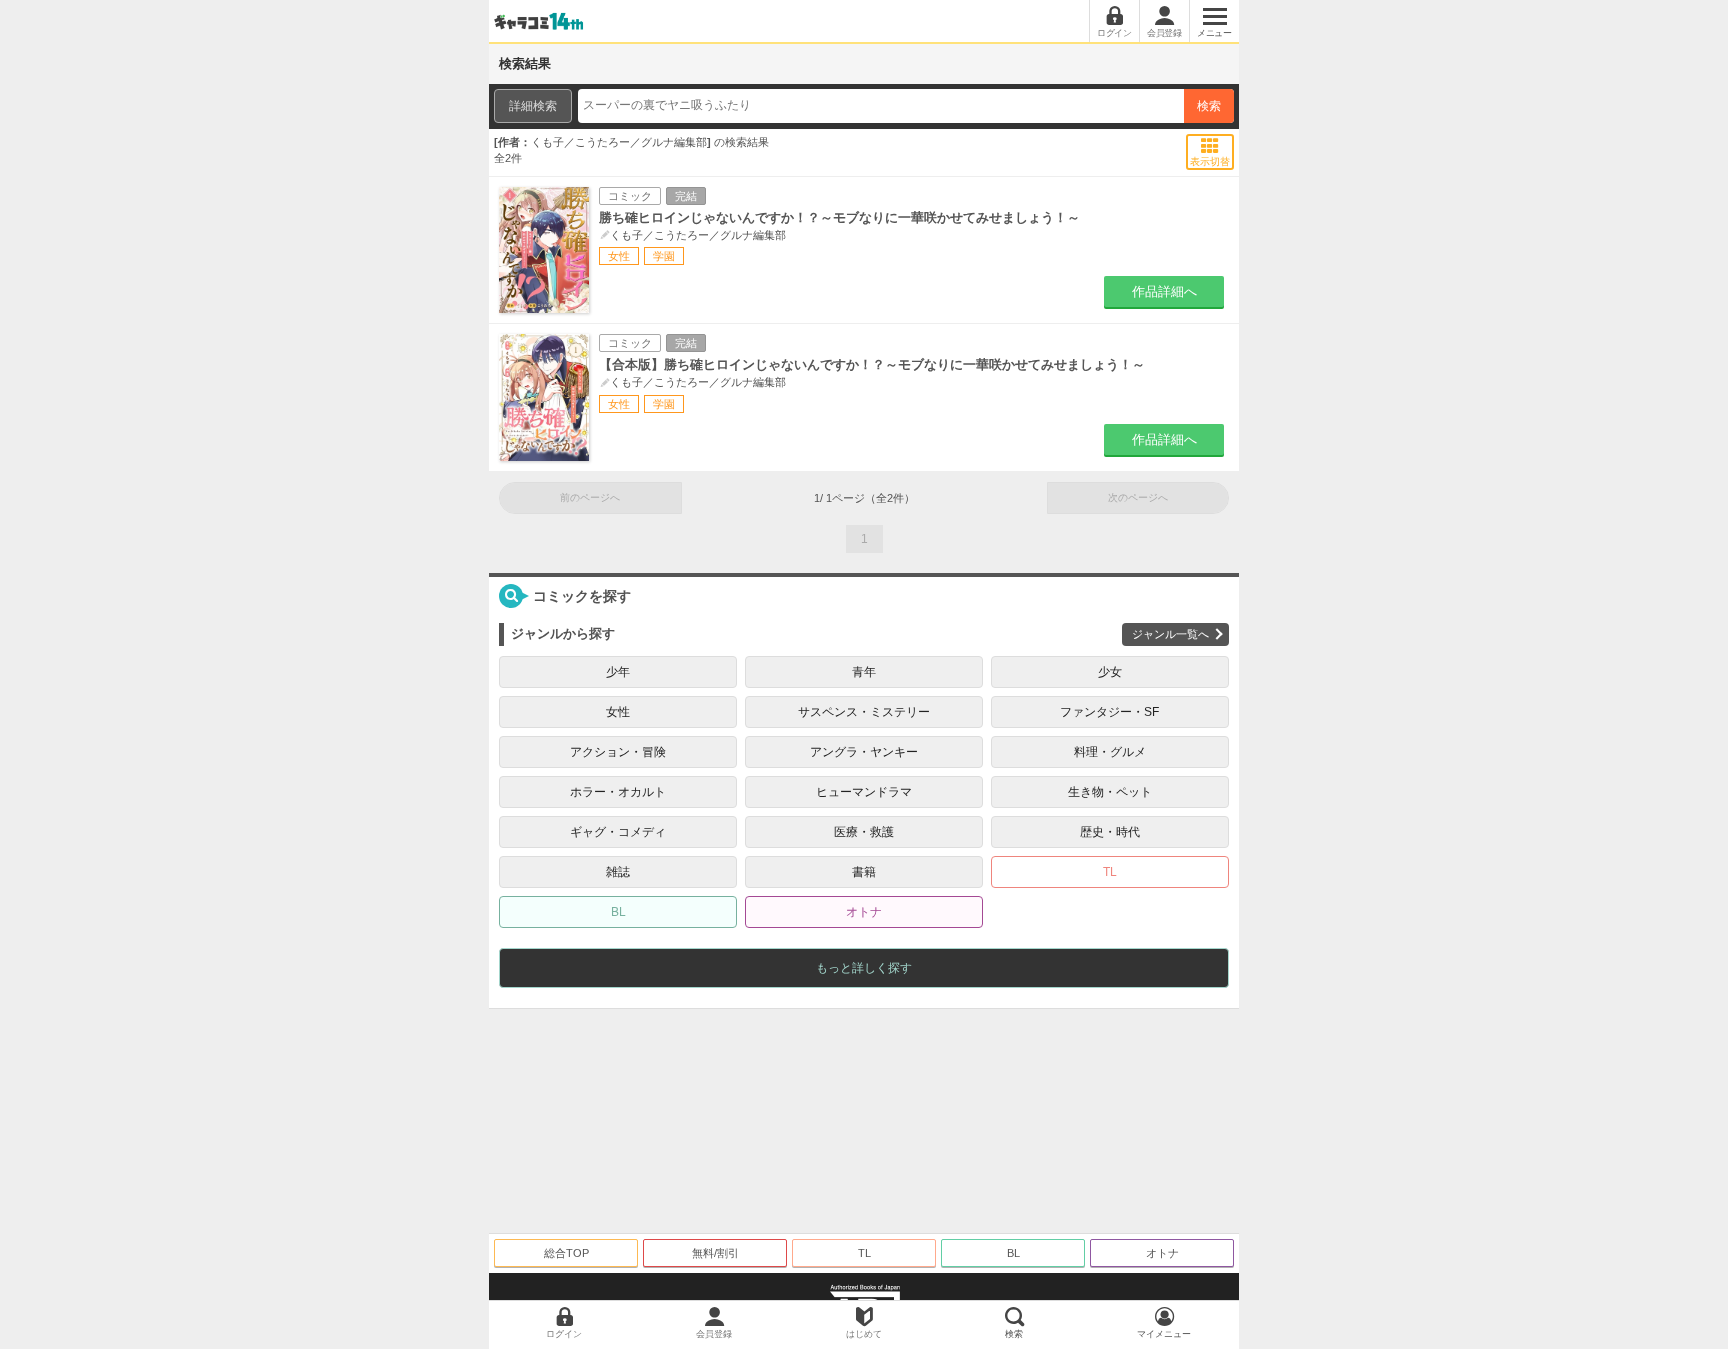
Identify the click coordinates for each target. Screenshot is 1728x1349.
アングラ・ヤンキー (864, 752)
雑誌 (618, 872)
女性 (618, 712)
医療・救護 (864, 832)
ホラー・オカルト (618, 792)
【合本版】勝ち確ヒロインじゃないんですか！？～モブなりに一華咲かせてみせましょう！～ (872, 364)
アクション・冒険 (618, 752)
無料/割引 (715, 1253)
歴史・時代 (1110, 832)
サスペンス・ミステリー (864, 712)
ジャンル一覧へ (1170, 634)
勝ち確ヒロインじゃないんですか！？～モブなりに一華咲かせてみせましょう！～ (839, 217)
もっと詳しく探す (864, 968)
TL (1110, 872)
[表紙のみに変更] (1210, 146)
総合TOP (566, 1253)
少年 (618, 672)
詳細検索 (533, 106)
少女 (1110, 672)
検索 (1209, 106)
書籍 (864, 872)
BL (618, 912)
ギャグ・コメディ (618, 832)
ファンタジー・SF (1109, 712)
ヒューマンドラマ (864, 792)
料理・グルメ (1110, 752)
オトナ (864, 912)
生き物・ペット (1110, 792)
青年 (864, 672)
